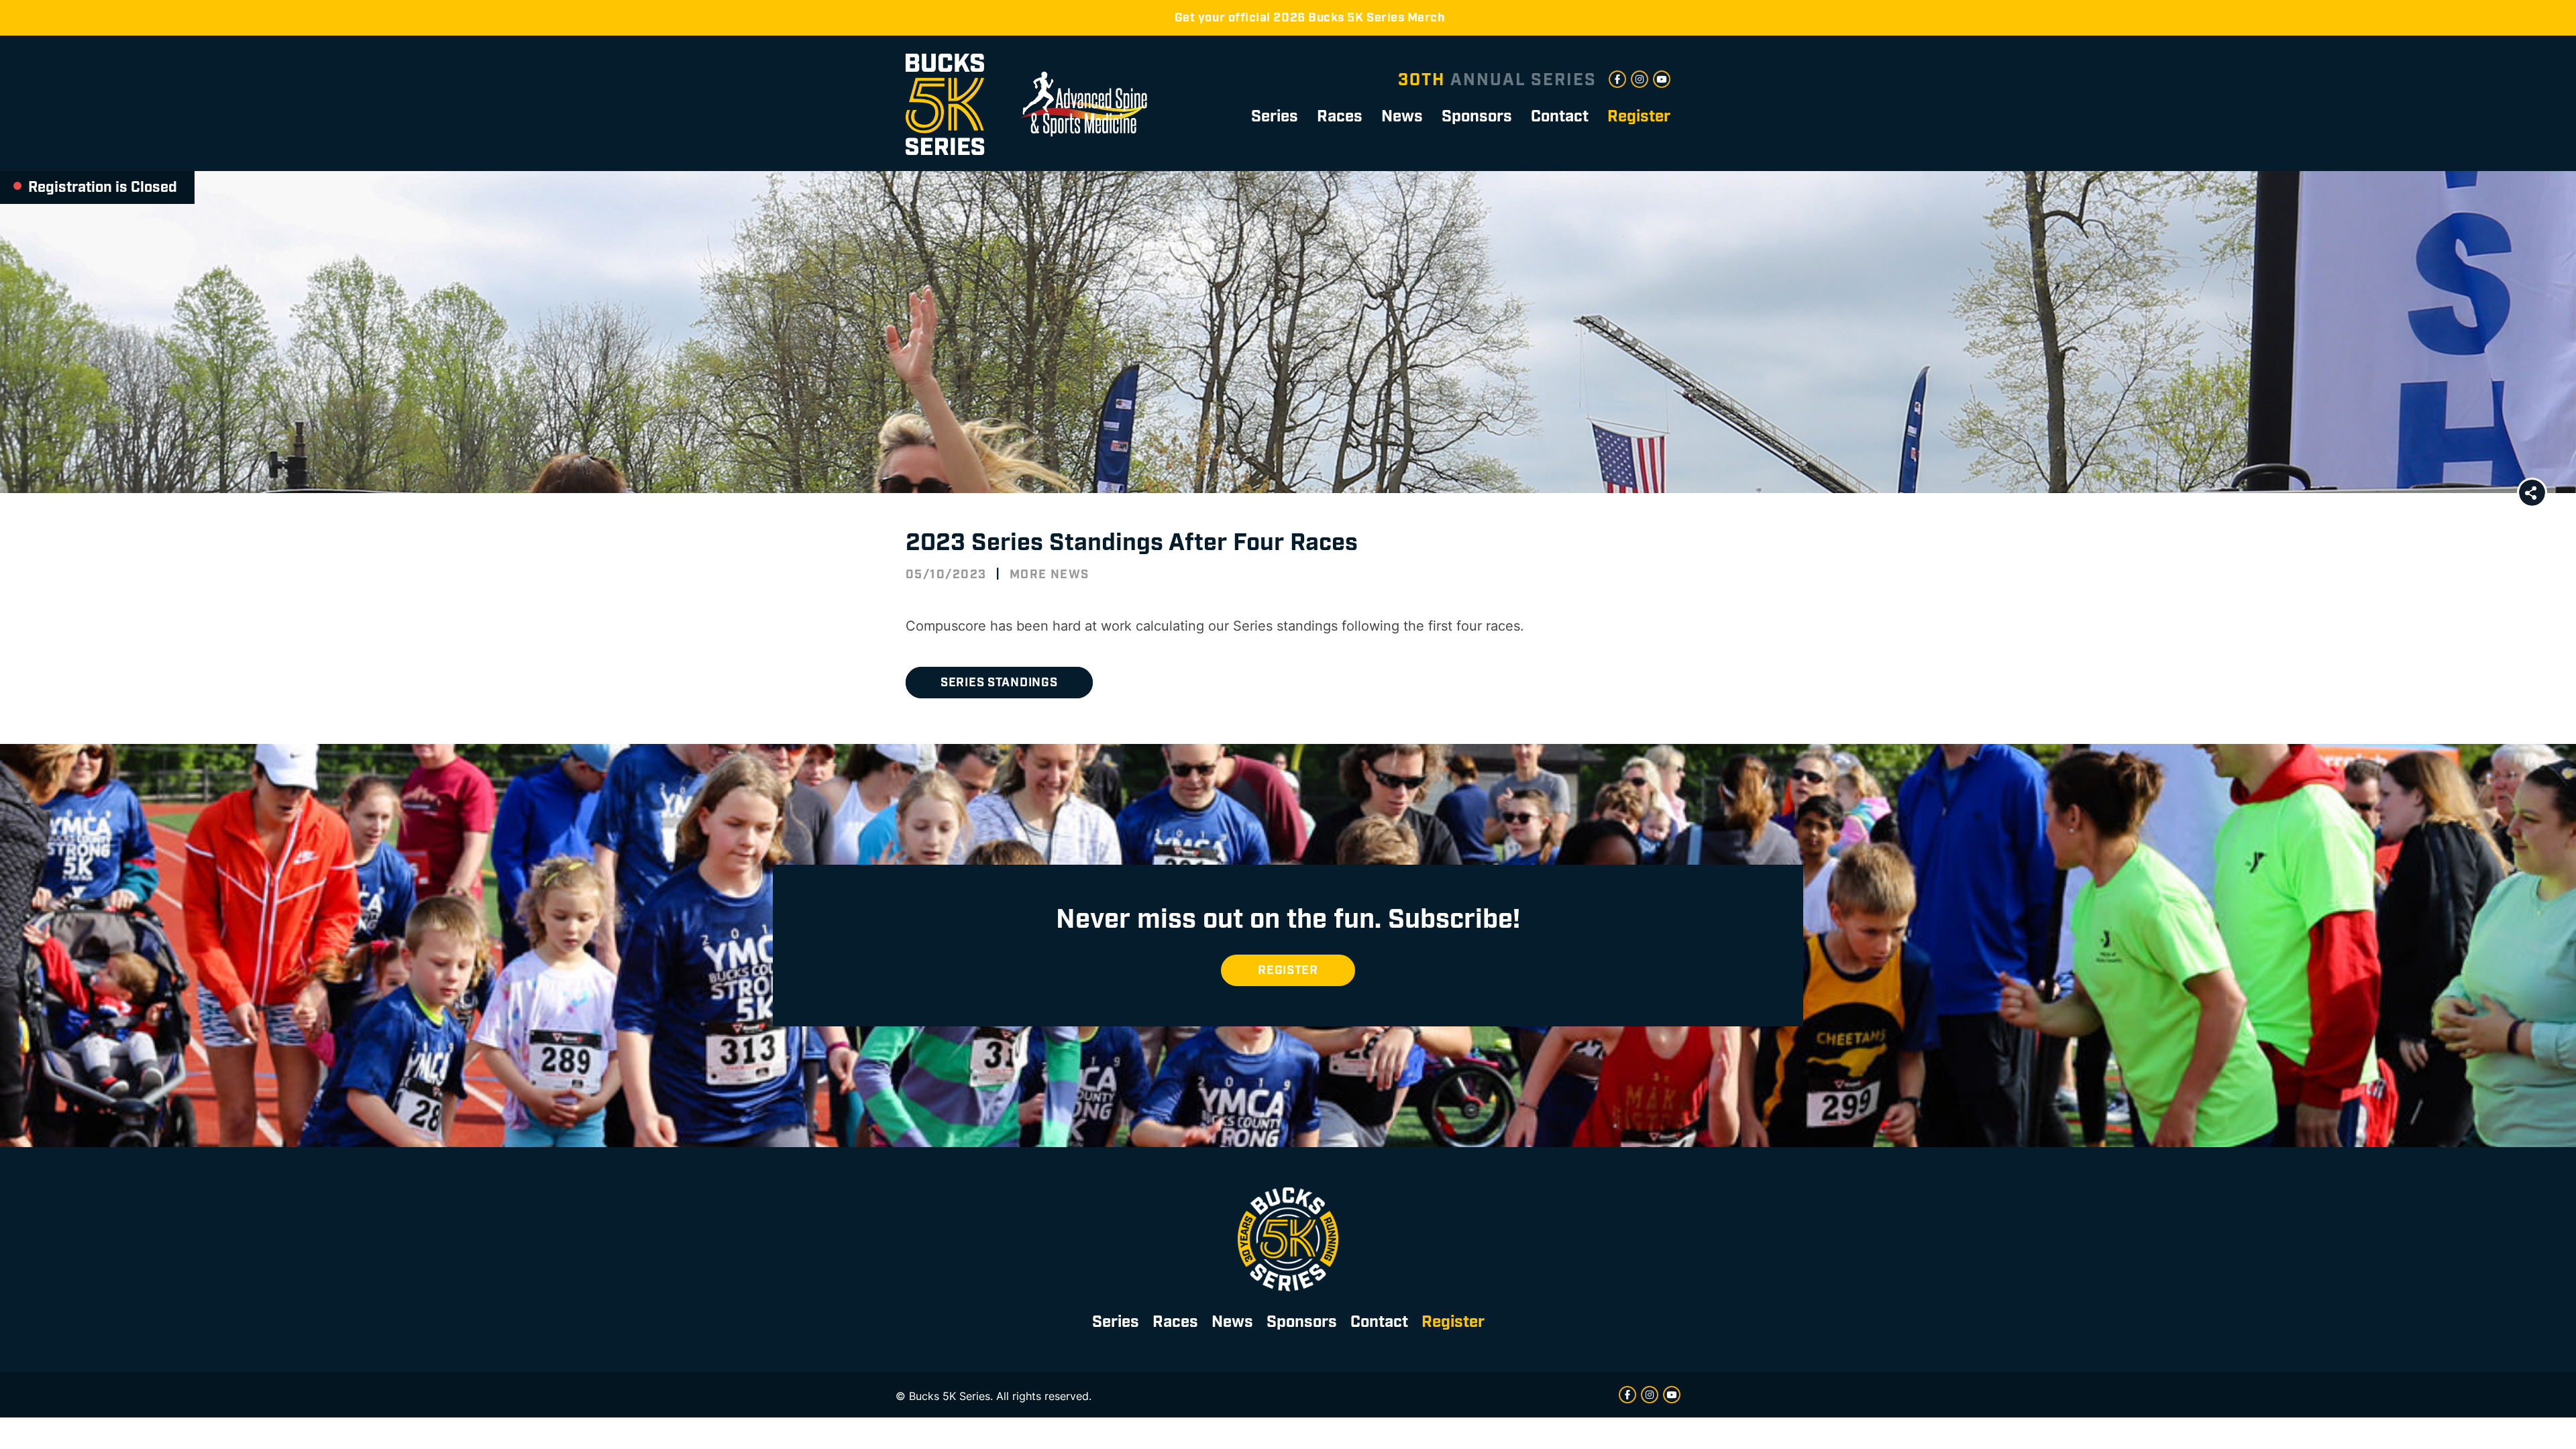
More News (1050, 575)
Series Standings (999, 683)
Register (1288, 970)
